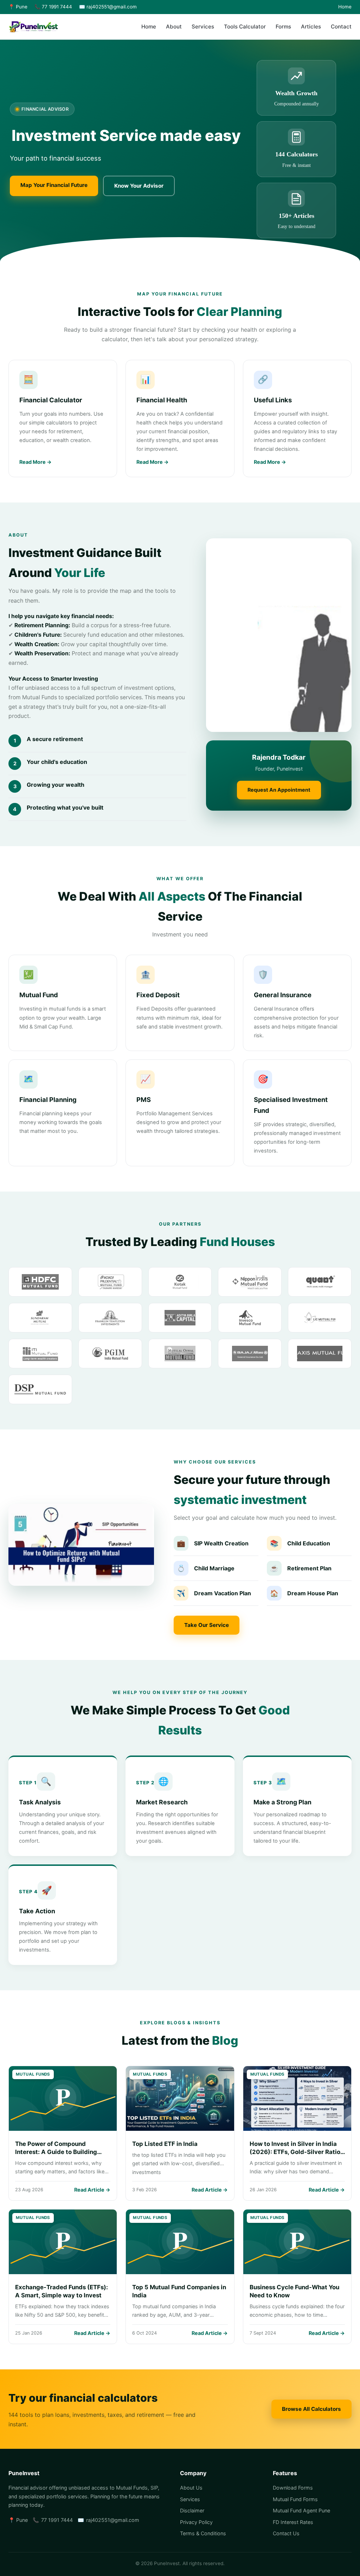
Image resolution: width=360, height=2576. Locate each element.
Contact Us (286, 2533)
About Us (191, 2488)
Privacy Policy (196, 2522)
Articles (311, 27)
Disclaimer (192, 2510)
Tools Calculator (245, 27)
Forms (283, 27)
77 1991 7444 (57, 2520)
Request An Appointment (279, 790)
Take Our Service (207, 1625)
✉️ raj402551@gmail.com (108, 7)
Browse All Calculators (311, 2409)
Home (345, 7)
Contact (341, 27)
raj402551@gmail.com (113, 2520)
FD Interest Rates (293, 2522)
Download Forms (293, 2488)
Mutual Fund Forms (295, 2499)
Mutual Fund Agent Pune (301, 2510)
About (174, 27)
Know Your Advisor (139, 186)
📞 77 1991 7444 (53, 7)
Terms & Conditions (203, 2533)
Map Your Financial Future (54, 185)
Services (203, 27)
